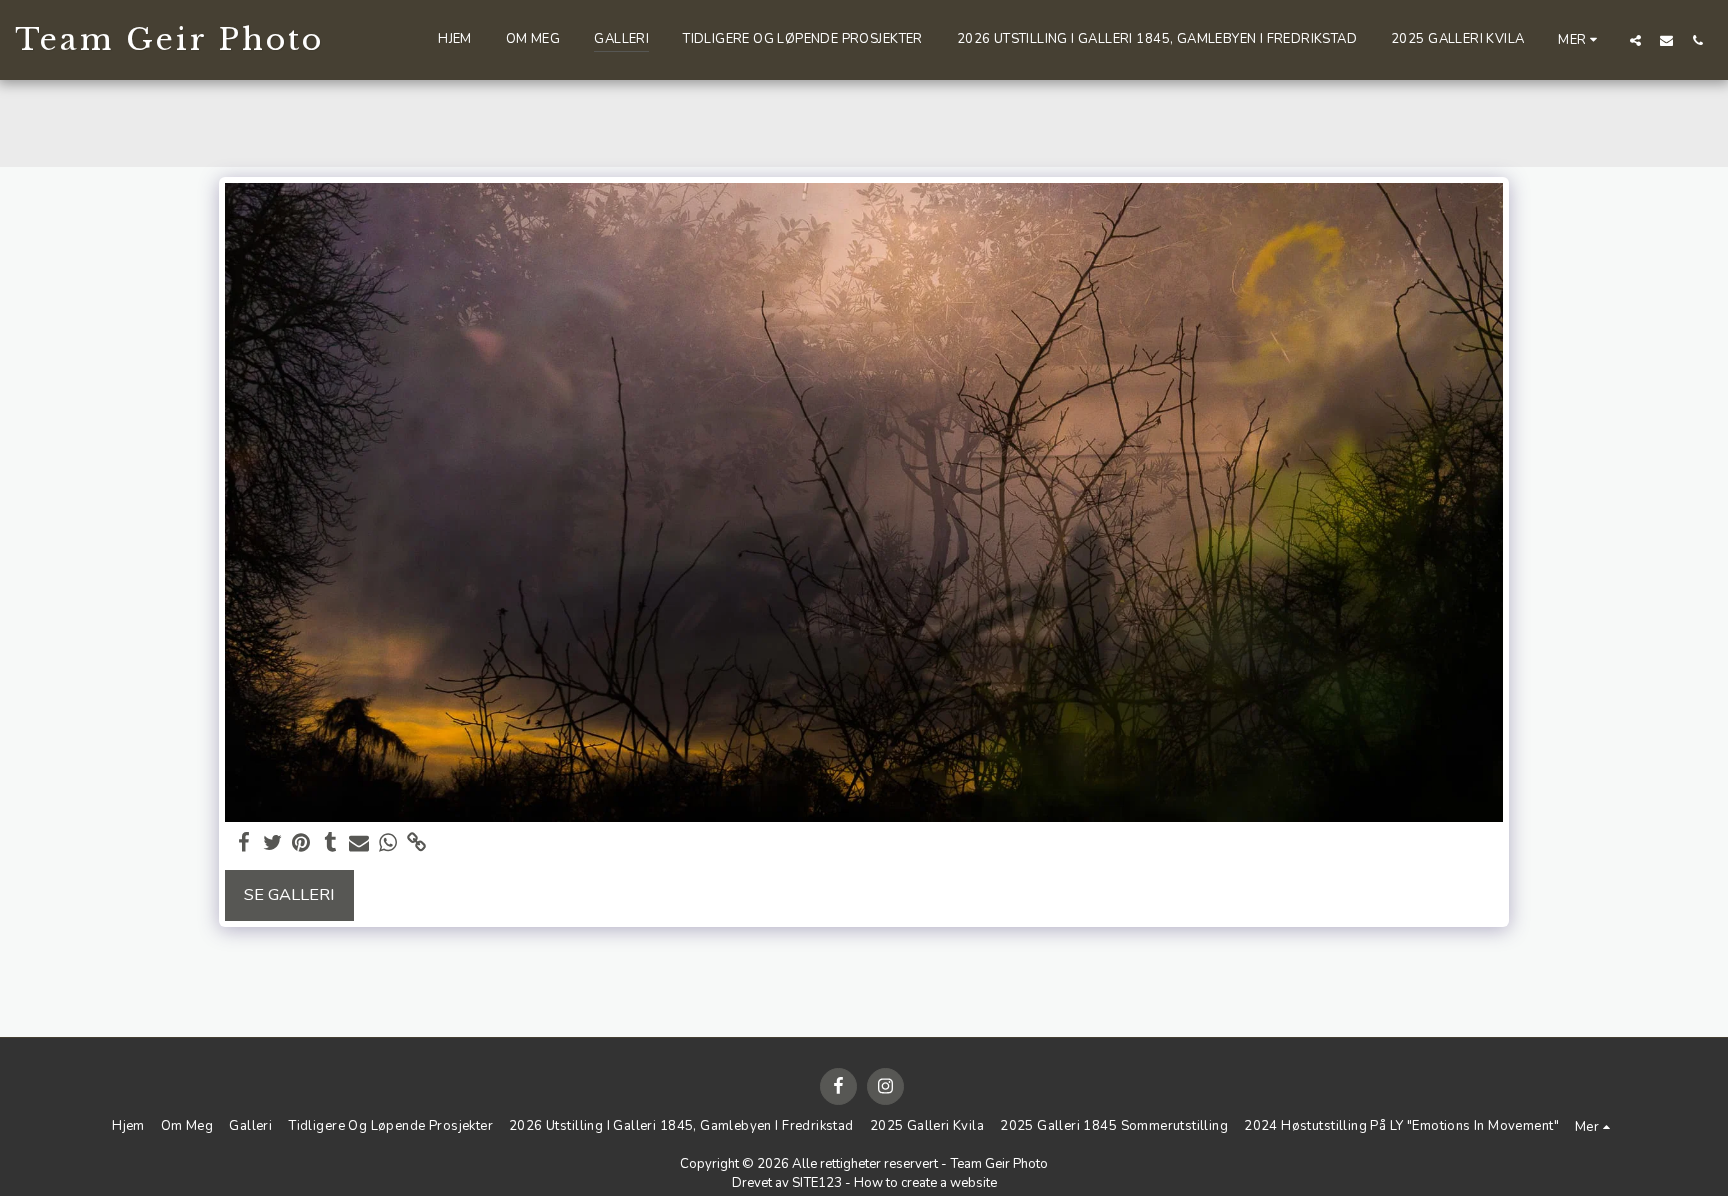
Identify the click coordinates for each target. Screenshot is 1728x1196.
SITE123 (817, 1183)
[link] (417, 843)
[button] (1635, 40)
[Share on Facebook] (243, 843)
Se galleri (289, 894)
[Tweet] (272, 843)
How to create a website (925, 1183)
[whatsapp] (388, 843)
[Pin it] (301, 843)
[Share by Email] (359, 843)
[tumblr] (330, 843)
